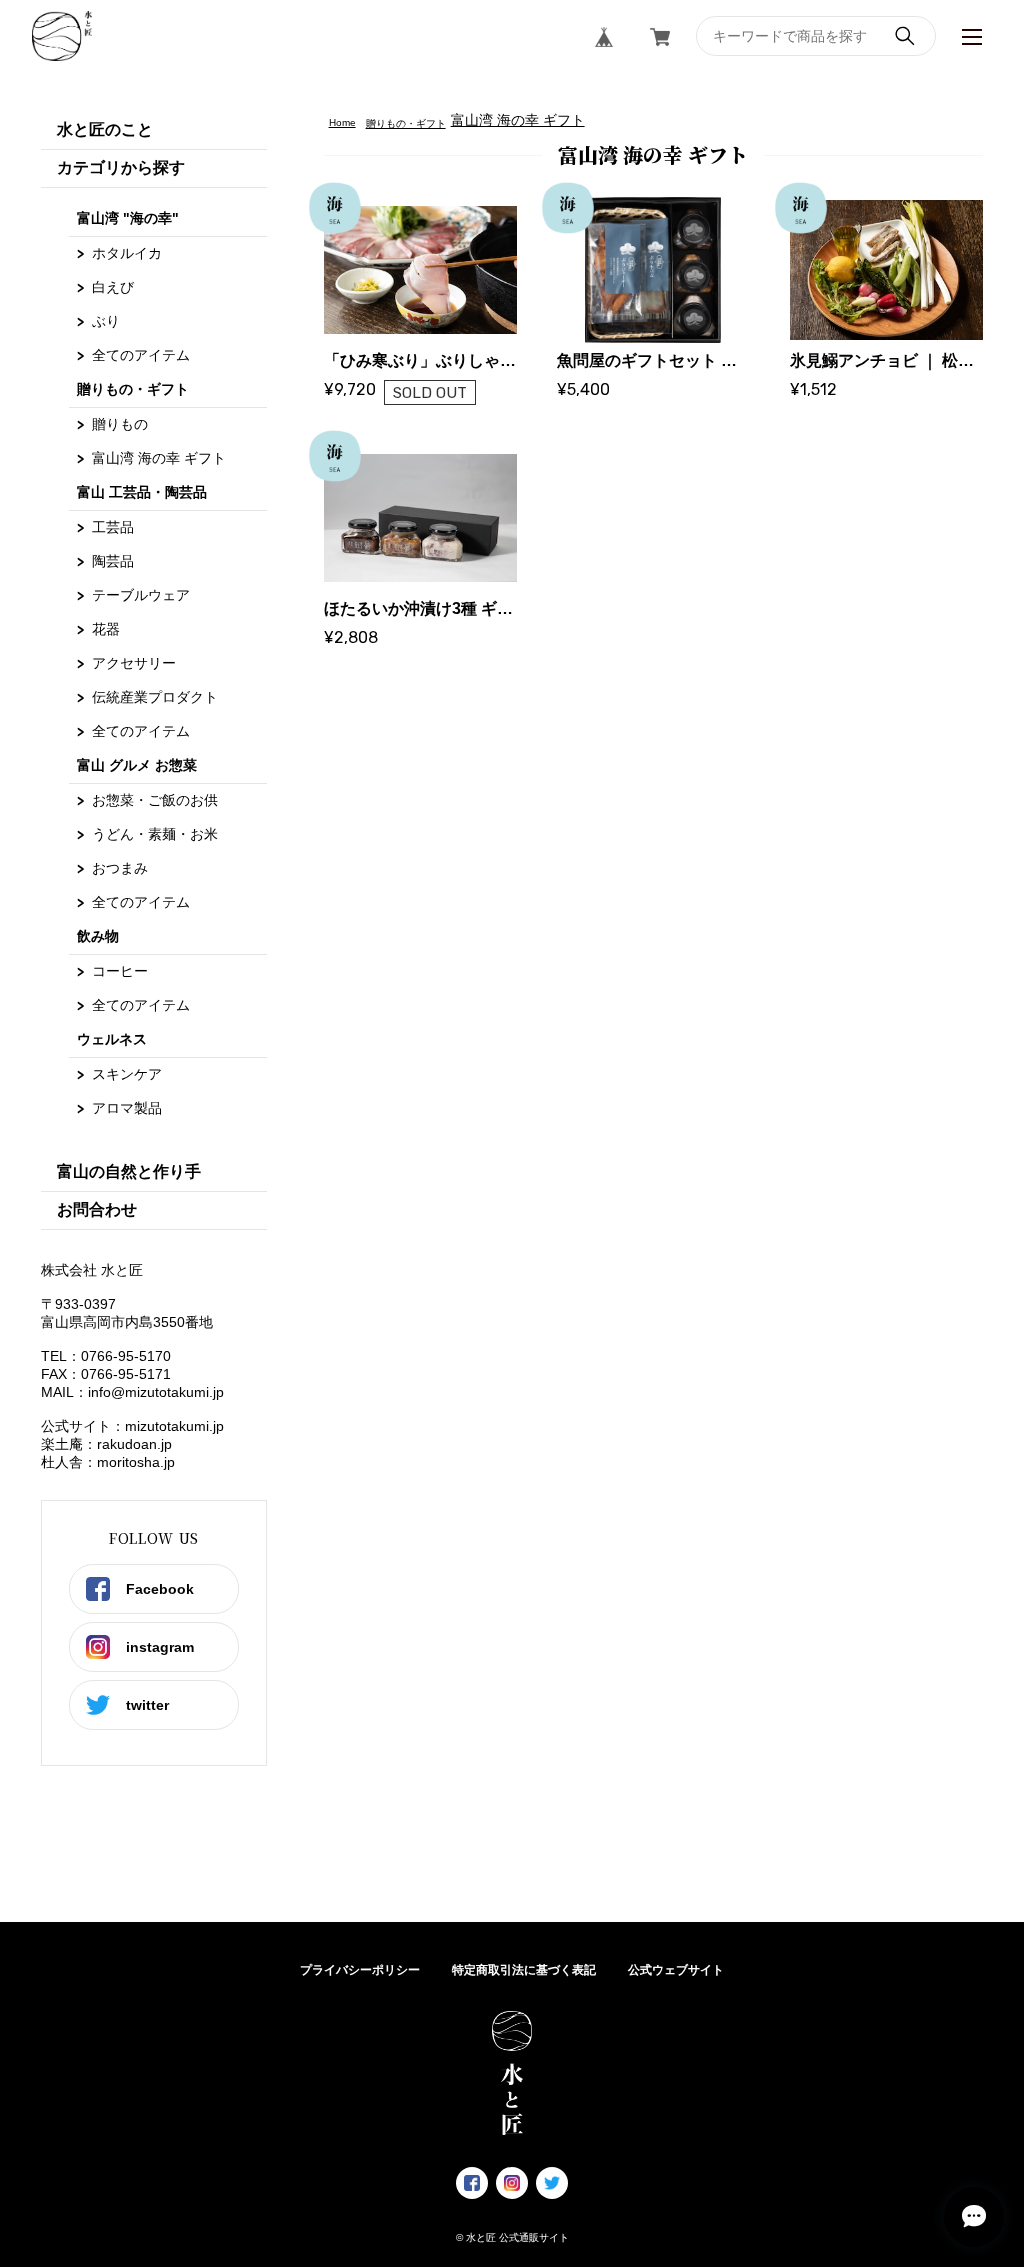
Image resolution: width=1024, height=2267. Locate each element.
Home (342, 122)
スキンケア (127, 1074)
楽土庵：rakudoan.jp (106, 1444)
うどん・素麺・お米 (155, 834)
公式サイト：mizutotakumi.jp (132, 1426)
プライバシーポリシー (360, 1970)
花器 (106, 629)
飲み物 (98, 936)
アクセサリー (134, 663)
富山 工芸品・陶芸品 (142, 492)
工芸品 (113, 527)
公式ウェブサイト (676, 1970)
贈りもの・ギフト (133, 389)
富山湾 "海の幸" (128, 218)
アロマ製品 (127, 1108)
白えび (113, 287)
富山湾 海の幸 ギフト (159, 458)
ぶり (106, 321)
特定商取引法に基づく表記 (524, 1970)
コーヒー (120, 971)
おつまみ (120, 868)
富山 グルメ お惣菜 (137, 765)
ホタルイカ (127, 253)
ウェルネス (112, 1039)
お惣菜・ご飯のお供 (155, 800)
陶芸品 (113, 561)
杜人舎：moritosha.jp (108, 1462)
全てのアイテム (141, 355)
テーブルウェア (141, 595)
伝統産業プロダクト (155, 697)
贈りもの (120, 424)
